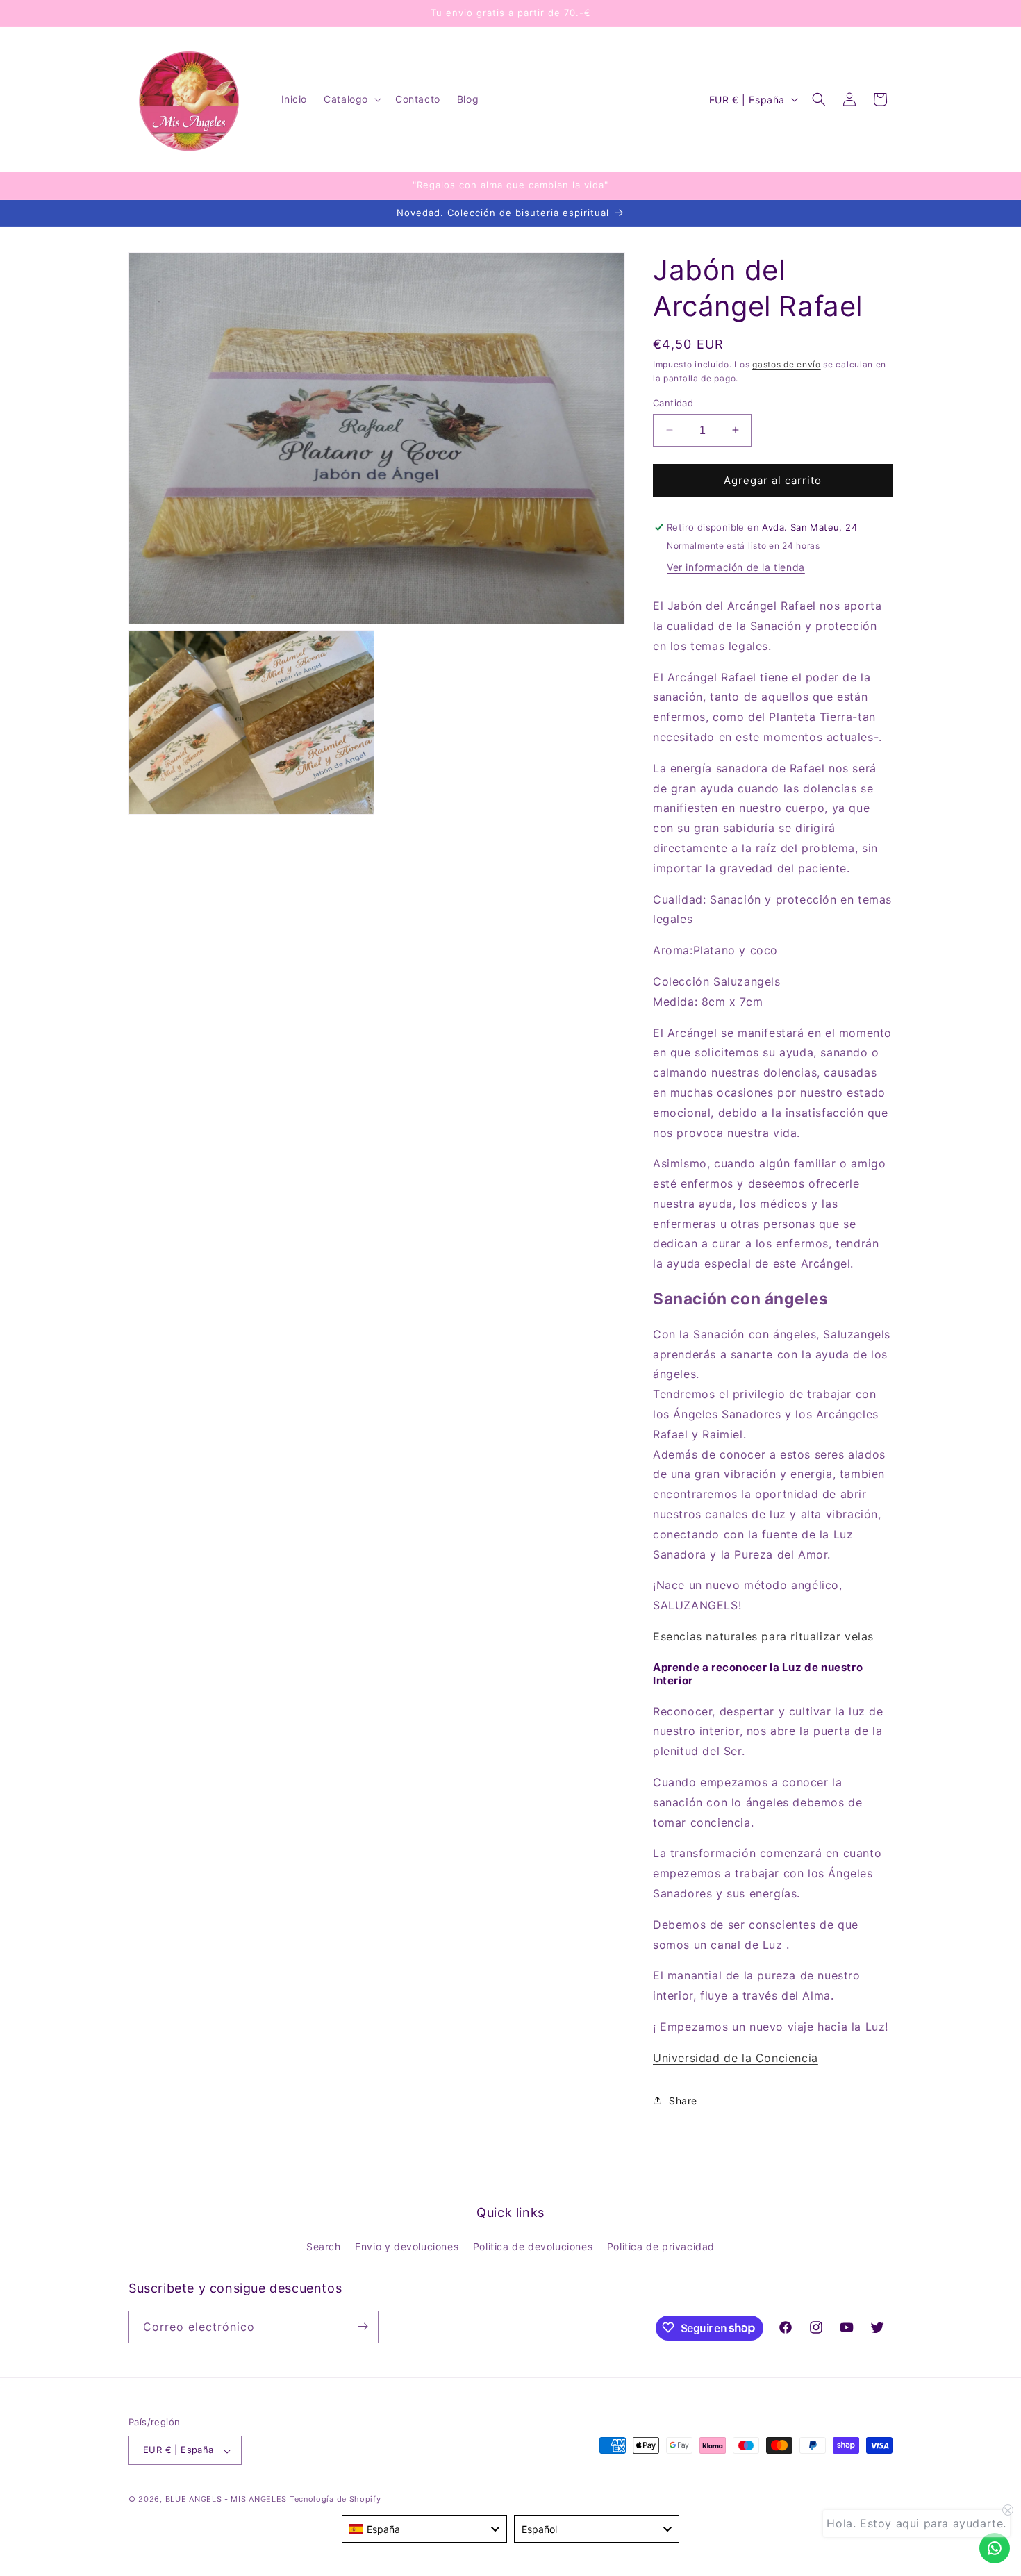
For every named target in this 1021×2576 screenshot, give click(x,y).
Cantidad (673, 402)
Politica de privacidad (661, 2247)
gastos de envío (787, 364)
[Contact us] (995, 2548)
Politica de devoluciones (533, 2247)
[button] (351, 99)
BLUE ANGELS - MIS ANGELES (226, 2500)
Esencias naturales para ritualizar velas (763, 1636)
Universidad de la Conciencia (736, 2057)
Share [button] (683, 2101)
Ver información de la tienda (736, 567)
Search (324, 2247)
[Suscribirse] (363, 2326)
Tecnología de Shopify (335, 2500)
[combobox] (424, 2529)
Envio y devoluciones (407, 2247)
